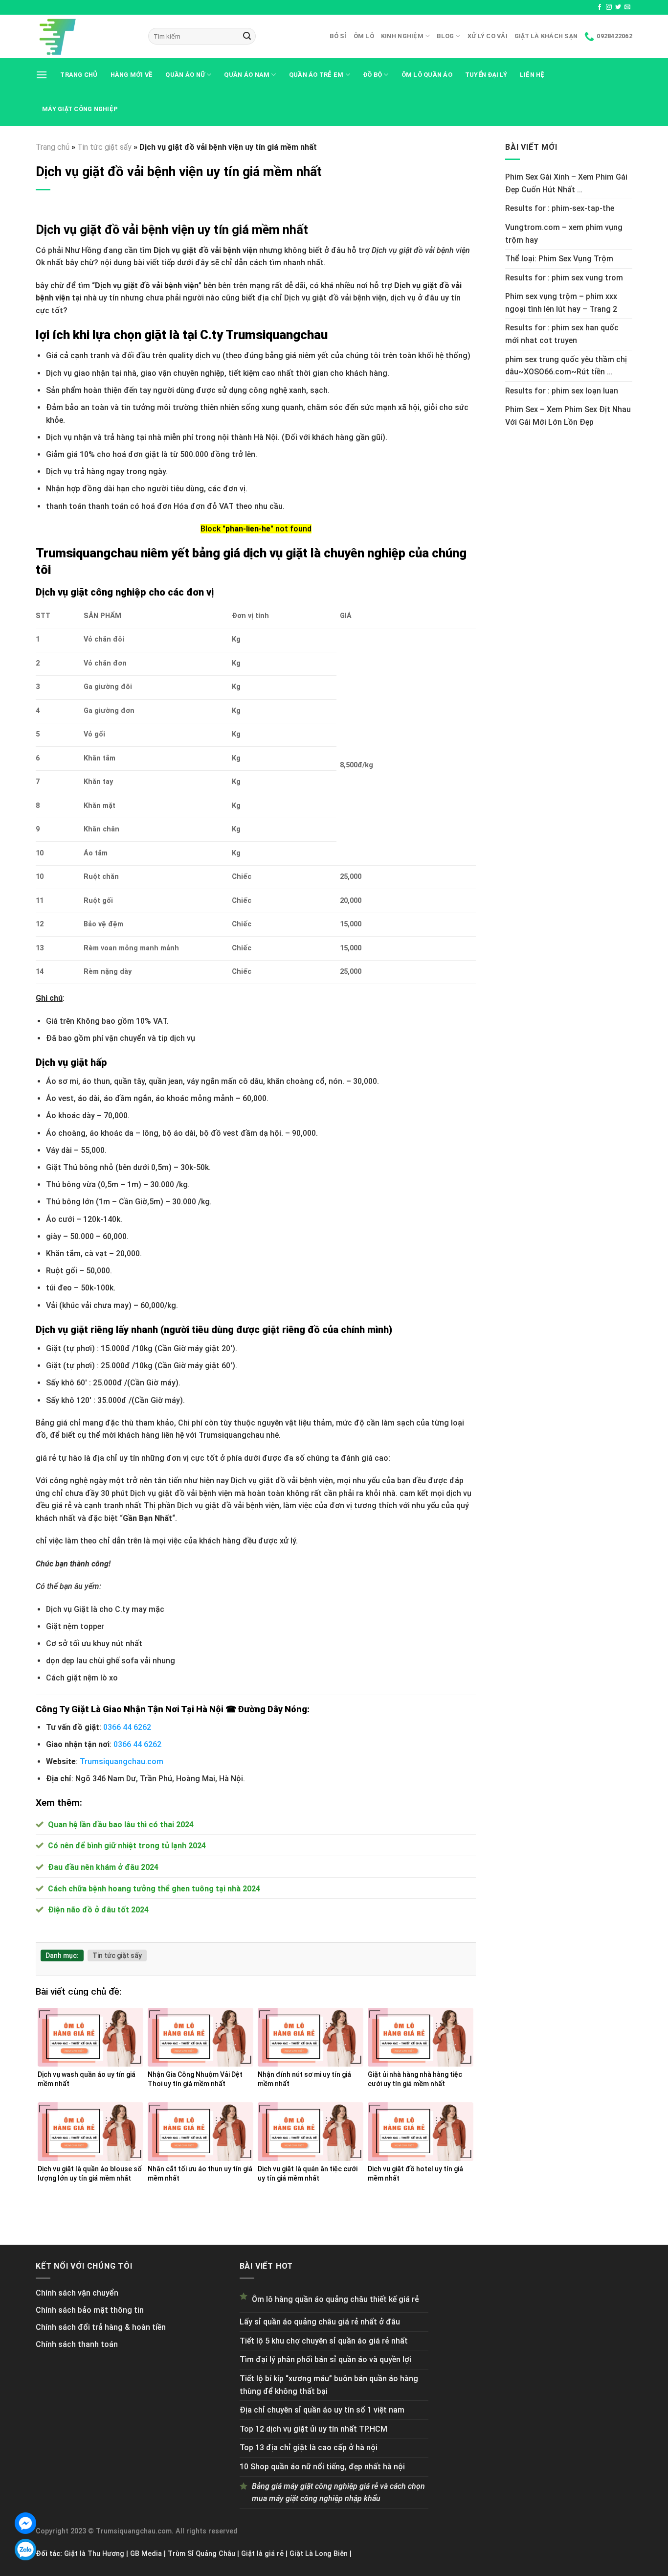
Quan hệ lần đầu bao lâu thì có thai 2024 (121, 1825)
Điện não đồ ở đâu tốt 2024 (98, 1910)
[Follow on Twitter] (618, 7)
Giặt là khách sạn (546, 36)
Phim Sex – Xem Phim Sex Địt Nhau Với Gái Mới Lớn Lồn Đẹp (568, 416)
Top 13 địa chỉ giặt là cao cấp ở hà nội (309, 2448)
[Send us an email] (627, 7)
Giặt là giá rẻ (262, 2554)
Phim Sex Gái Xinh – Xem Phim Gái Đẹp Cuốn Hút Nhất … (566, 183)
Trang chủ (79, 75)
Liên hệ (532, 75)
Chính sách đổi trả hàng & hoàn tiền (101, 2327)
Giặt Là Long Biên (319, 2554)
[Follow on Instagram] (609, 7)
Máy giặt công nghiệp (80, 109)
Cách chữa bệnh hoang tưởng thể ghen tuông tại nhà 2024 (154, 1889)
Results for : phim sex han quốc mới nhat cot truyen (562, 334)
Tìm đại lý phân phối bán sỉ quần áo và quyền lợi (325, 2359)
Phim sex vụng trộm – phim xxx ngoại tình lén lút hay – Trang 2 (561, 303)
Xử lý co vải (488, 36)
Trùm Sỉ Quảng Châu (201, 2554)
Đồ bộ (372, 75)
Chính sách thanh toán (77, 2344)
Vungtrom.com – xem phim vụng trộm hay (564, 234)
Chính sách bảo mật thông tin (90, 2310)
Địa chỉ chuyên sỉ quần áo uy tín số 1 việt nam (322, 2410)
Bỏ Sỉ (338, 36)
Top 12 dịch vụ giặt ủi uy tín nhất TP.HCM (313, 2429)
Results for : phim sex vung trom (564, 278)
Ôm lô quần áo (427, 75)
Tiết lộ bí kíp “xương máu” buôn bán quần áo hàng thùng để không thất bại (329, 2385)
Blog (445, 36)
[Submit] (247, 36)
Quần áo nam (247, 75)
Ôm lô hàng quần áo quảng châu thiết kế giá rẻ (335, 2299)
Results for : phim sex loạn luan (562, 391)
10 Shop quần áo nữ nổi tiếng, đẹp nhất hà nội (322, 2467)
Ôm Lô (364, 36)
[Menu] (42, 75)
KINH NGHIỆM (402, 36)
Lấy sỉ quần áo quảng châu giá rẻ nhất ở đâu (320, 2322)
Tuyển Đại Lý (486, 75)
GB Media (146, 2554)
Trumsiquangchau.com (122, 1761)
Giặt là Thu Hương (94, 2554)
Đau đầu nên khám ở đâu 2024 (103, 1867)
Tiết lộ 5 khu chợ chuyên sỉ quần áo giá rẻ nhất (324, 2341)
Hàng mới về (132, 75)
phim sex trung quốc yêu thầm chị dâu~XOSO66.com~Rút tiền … (566, 366)
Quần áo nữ (185, 75)
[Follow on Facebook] (600, 7)
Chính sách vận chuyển (77, 2293)
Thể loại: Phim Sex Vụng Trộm (559, 259)
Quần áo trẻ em (316, 75)
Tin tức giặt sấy (104, 147)
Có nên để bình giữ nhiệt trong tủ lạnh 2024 (127, 1846)
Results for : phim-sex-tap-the (560, 208)
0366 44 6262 (127, 1727)
